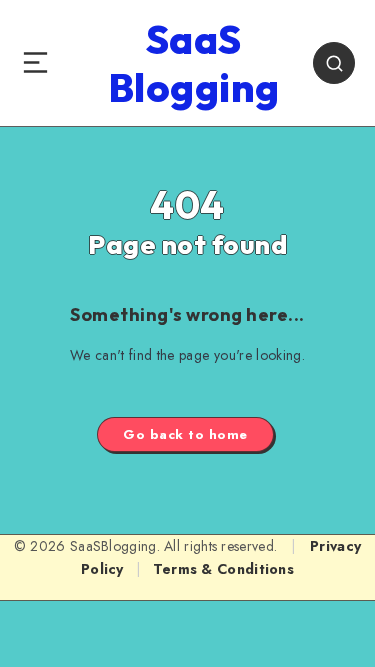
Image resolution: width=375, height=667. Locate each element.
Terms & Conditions (223, 569)
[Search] (334, 63)
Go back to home (185, 434)
